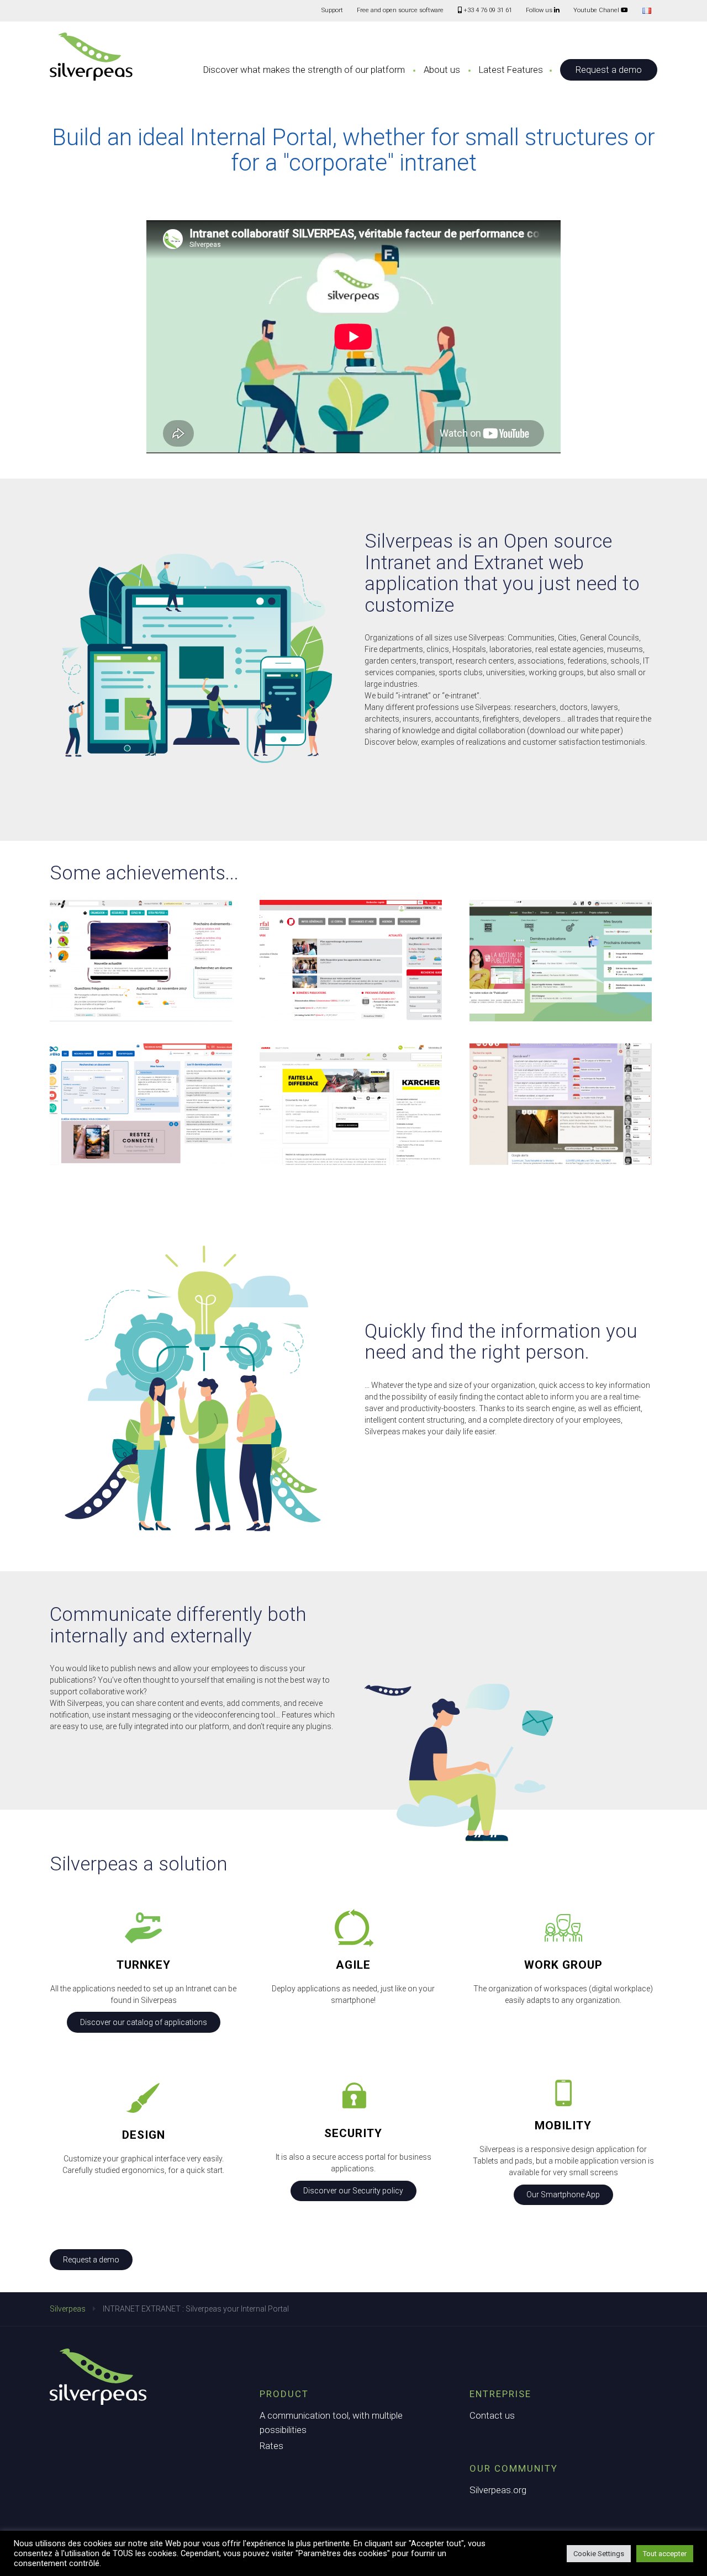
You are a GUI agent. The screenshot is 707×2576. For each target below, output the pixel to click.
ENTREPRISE (500, 2394)
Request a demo (609, 70)
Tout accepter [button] (665, 2554)
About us (442, 70)
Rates (271, 2446)
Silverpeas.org (498, 2490)
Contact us (492, 2415)
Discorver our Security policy (353, 2191)
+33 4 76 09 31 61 (487, 10)
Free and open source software (400, 10)
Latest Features (511, 70)
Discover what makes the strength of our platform (304, 70)
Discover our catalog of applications (144, 2022)
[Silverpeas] (91, 57)
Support (332, 10)
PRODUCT (284, 2394)
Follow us (540, 10)
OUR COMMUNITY (514, 2468)
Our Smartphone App (563, 2195)
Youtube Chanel (597, 10)
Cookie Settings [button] (599, 2554)
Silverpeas (68, 2309)
